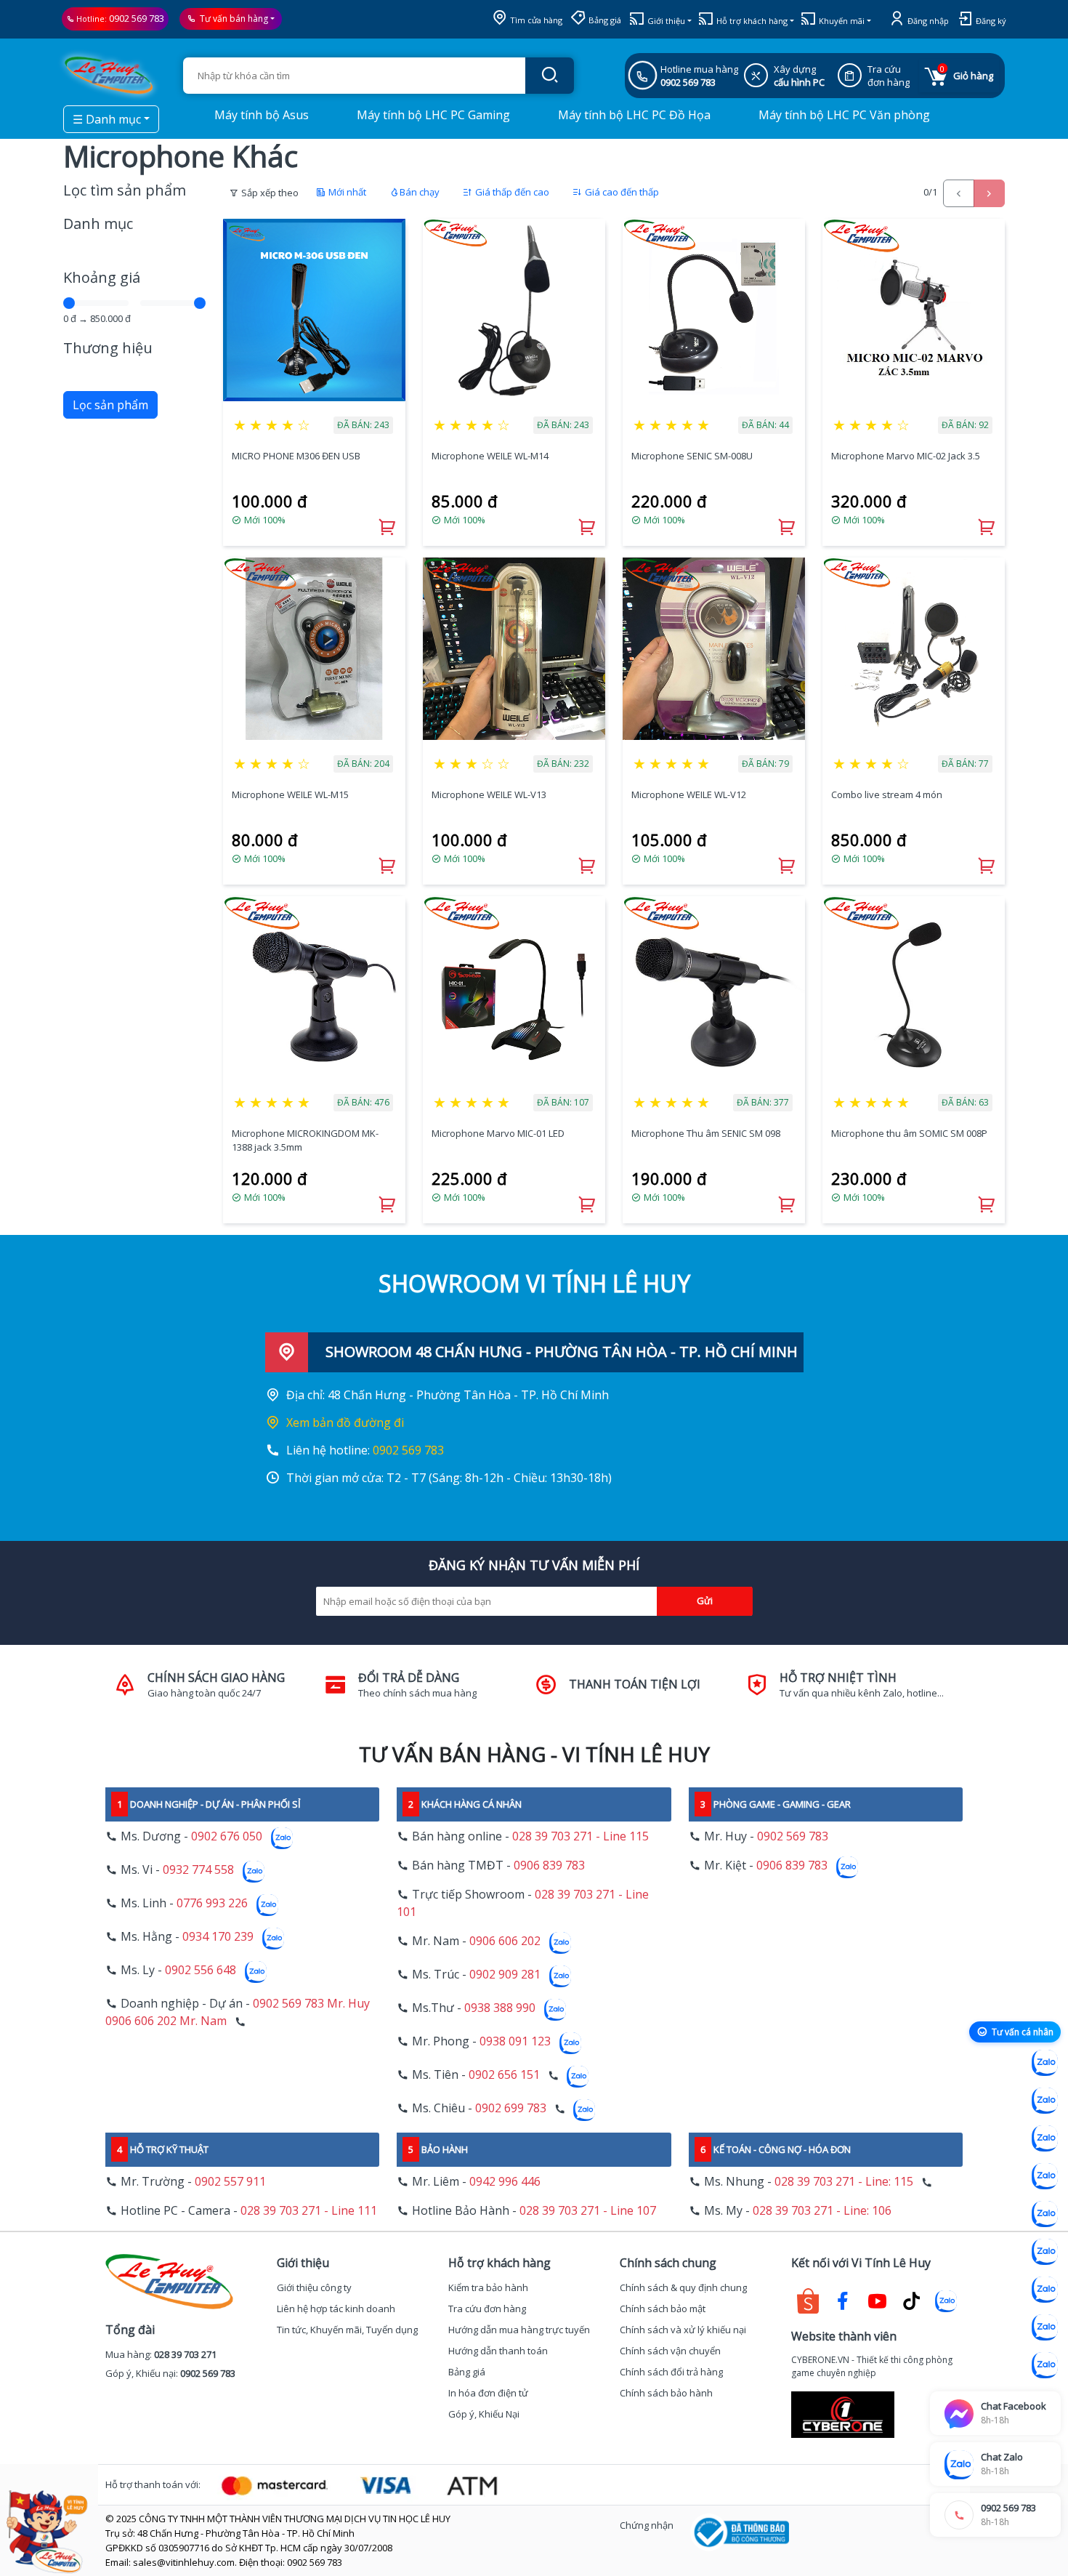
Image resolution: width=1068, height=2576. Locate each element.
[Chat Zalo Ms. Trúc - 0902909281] (1045, 2214)
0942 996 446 (505, 2181)
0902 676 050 (227, 1836)
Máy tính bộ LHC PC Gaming (432, 115)
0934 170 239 (218, 1936)
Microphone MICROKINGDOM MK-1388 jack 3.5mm (305, 1140)
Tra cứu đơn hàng (487, 2309)
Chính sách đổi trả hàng (671, 2372)
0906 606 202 (505, 1941)
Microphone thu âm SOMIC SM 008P (909, 1133)
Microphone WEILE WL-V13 (489, 794)
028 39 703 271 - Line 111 (309, 2210)
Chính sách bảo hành (666, 2393)
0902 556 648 (201, 1970)
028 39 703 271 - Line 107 (588, 2210)
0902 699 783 (511, 2108)
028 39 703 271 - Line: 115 (844, 2181)
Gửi (705, 1601)
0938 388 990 (500, 2008)
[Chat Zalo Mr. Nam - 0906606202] (1045, 2176)
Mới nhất (346, 192)
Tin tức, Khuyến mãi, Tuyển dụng (347, 2330)
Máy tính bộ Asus (260, 115)
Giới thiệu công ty (314, 2287)
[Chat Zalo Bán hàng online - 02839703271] (1045, 2063)
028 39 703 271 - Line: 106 (822, 2210)
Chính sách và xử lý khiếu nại (683, 2330)
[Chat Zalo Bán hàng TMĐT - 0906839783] (1045, 2101)
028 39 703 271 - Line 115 (580, 1836)
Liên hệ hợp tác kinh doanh (336, 2309)
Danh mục (98, 224)
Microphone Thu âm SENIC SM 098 (706, 1133)
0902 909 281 (505, 1974)
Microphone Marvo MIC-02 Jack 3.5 (906, 456)
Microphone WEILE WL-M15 (290, 794)
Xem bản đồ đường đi (345, 1422)
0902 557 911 (230, 2181)
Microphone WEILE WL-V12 (689, 794)
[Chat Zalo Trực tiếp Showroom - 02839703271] (1045, 2138)
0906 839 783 (549, 1865)
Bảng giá (604, 20)
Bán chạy (420, 192)
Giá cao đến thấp (621, 192)
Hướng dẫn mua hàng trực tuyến (519, 2330)
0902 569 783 (137, 18)
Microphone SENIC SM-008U (692, 456)
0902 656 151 (504, 2074)
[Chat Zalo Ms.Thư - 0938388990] (1045, 2252)
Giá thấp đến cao (511, 192)
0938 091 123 (515, 2041)
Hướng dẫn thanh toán (498, 2351)
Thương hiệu (108, 348)
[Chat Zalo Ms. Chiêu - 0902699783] (1045, 2365)
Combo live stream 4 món (887, 794)
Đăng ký (990, 21)
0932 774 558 (198, 1869)
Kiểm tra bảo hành (488, 2287)
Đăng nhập (927, 21)
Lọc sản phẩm (110, 405)
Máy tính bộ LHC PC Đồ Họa (633, 115)
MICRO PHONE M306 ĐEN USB (296, 456)
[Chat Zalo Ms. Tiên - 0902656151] (1045, 2327)
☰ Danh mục (107, 119)
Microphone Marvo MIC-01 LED (498, 1133)
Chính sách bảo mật (663, 2309)
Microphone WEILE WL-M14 (490, 456)
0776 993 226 (212, 1903)
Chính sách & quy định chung (683, 2287)
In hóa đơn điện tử (488, 2393)
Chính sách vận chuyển (670, 2351)
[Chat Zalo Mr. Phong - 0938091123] (1045, 2290)
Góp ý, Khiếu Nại (484, 2414)
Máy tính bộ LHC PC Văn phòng (843, 115)
